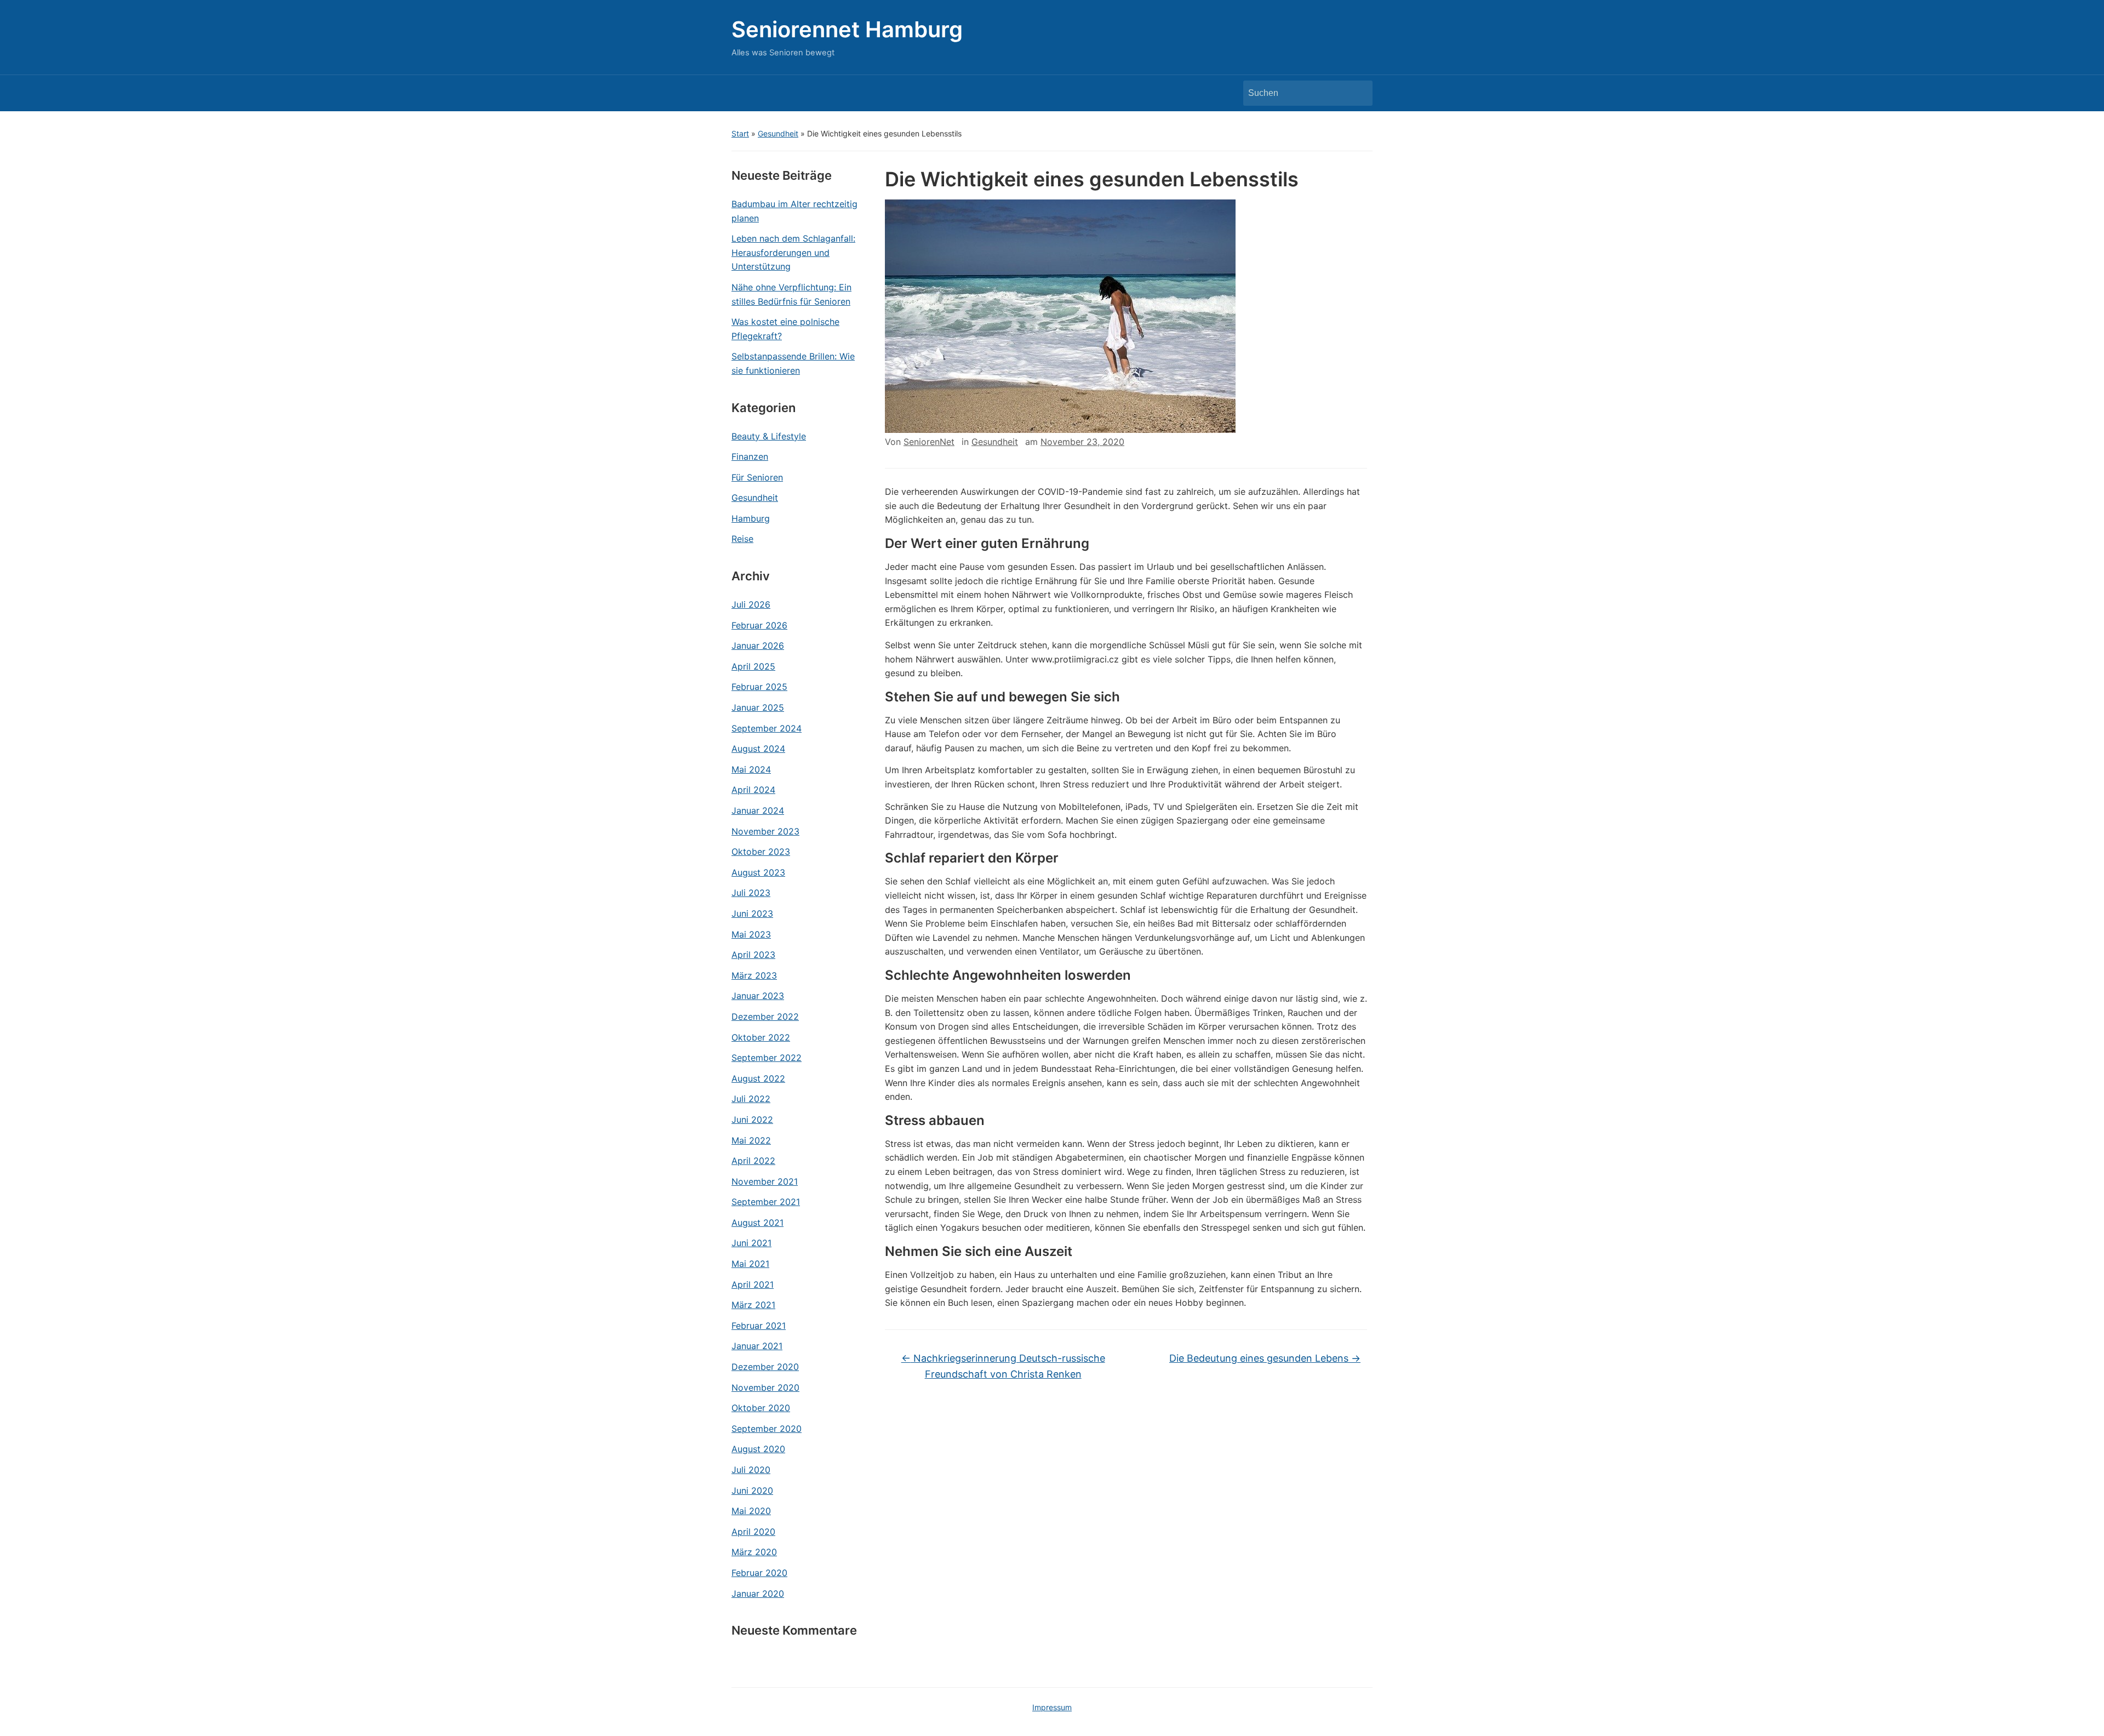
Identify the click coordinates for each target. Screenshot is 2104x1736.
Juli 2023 (751, 893)
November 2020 (765, 1387)
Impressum (1052, 1707)
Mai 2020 (751, 1511)
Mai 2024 (751, 769)
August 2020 (758, 1449)
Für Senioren (757, 477)
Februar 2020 (759, 1573)
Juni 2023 (752, 913)
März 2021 (753, 1305)
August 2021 (757, 1223)
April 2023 (753, 955)
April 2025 (753, 666)
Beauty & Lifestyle (769, 436)
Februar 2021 (759, 1326)
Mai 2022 (751, 1140)
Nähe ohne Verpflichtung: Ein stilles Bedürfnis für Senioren (791, 294)
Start (740, 133)
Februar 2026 (759, 625)
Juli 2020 (751, 1470)
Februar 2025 (759, 687)
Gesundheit (778, 133)
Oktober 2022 (761, 1037)
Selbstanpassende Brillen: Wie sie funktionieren (793, 363)
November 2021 (765, 1181)
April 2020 (753, 1532)
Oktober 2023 (761, 852)
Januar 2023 (758, 996)
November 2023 (765, 831)
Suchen (1359, 93)
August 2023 (758, 872)
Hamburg (751, 518)
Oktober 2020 (761, 1408)
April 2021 (753, 1284)
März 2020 (754, 1552)
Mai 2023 (751, 934)
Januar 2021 (757, 1346)
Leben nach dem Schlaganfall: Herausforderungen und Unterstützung (793, 252)
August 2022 (758, 1078)
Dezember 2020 (765, 1367)
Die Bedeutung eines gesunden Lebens (1265, 1358)
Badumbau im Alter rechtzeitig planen (794, 211)
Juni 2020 (752, 1491)
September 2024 (767, 728)
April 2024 (753, 790)
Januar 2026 (758, 646)
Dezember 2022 (765, 1017)
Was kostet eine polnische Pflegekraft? (785, 329)
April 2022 (753, 1161)
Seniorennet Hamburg (847, 29)
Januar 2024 (758, 810)
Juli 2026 (751, 604)
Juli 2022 (751, 1099)
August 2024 (758, 749)
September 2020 (767, 1429)
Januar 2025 (758, 707)
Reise (742, 539)
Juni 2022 (752, 1120)
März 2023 (754, 975)
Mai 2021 (750, 1264)
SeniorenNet (929, 442)
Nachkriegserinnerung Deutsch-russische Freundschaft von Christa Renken (1003, 1366)
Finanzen (750, 456)
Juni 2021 (751, 1243)
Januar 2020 (758, 1594)
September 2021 (766, 1202)
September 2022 (767, 1058)
